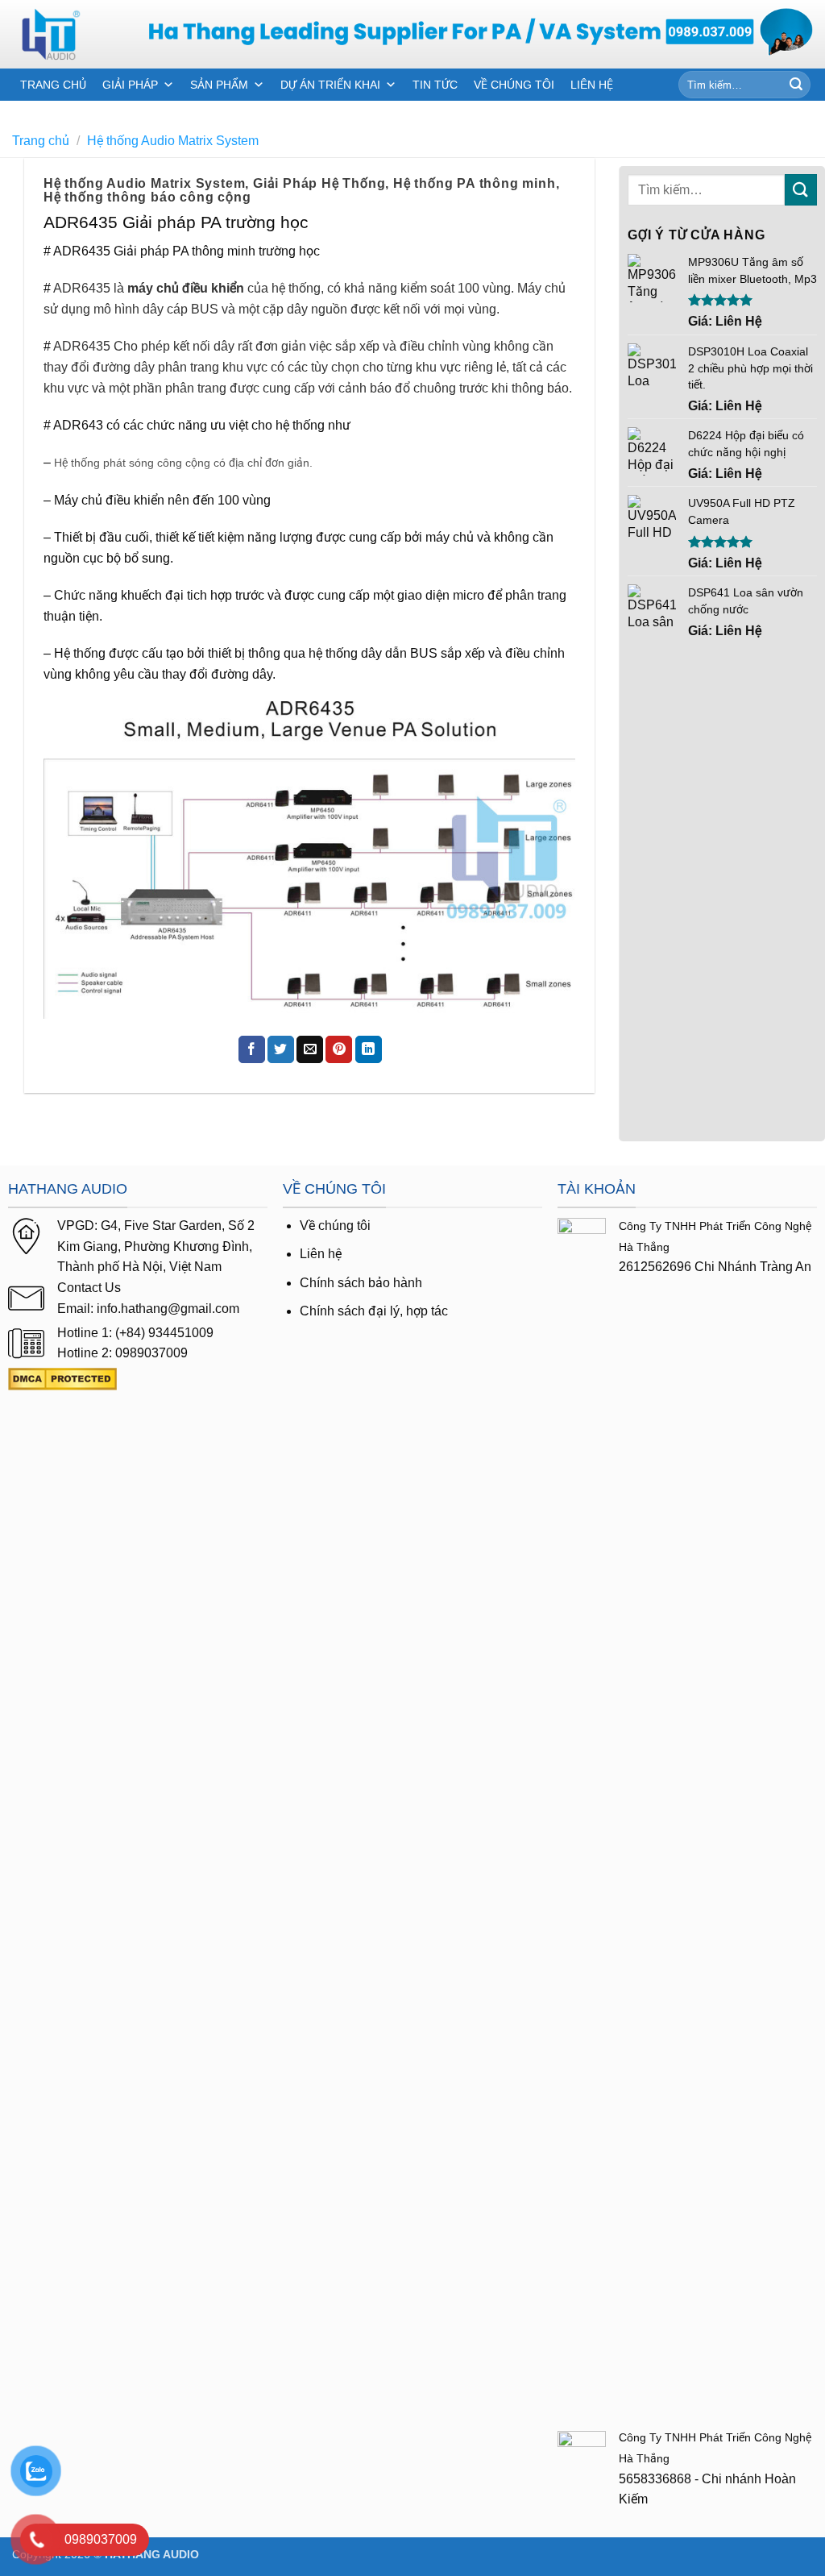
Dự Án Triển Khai (330, 85)
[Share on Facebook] (252, 1049)
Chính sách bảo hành (361, 1283)
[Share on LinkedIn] (369, 1049)
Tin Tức (435, 85)
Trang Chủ (53, 85)
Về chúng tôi (335, 1226)
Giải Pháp (130, 85)
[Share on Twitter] (281, 1049)
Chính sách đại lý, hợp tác (374, 1311)
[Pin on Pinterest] (339, 1049)
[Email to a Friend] (310, 1049)
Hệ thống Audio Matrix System (173, 141)
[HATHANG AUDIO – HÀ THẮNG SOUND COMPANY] (68, 34)
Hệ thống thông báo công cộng (147, 197)
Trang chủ (41, 141)
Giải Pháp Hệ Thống (319, 183)
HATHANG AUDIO (152, 2554)
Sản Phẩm (219, 85)
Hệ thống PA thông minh (475, 183)
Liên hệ (321, 1254)
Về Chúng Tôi (514, 85)
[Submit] (796, 85)
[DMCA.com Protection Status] (62, 1378)
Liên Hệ (592, 85)
